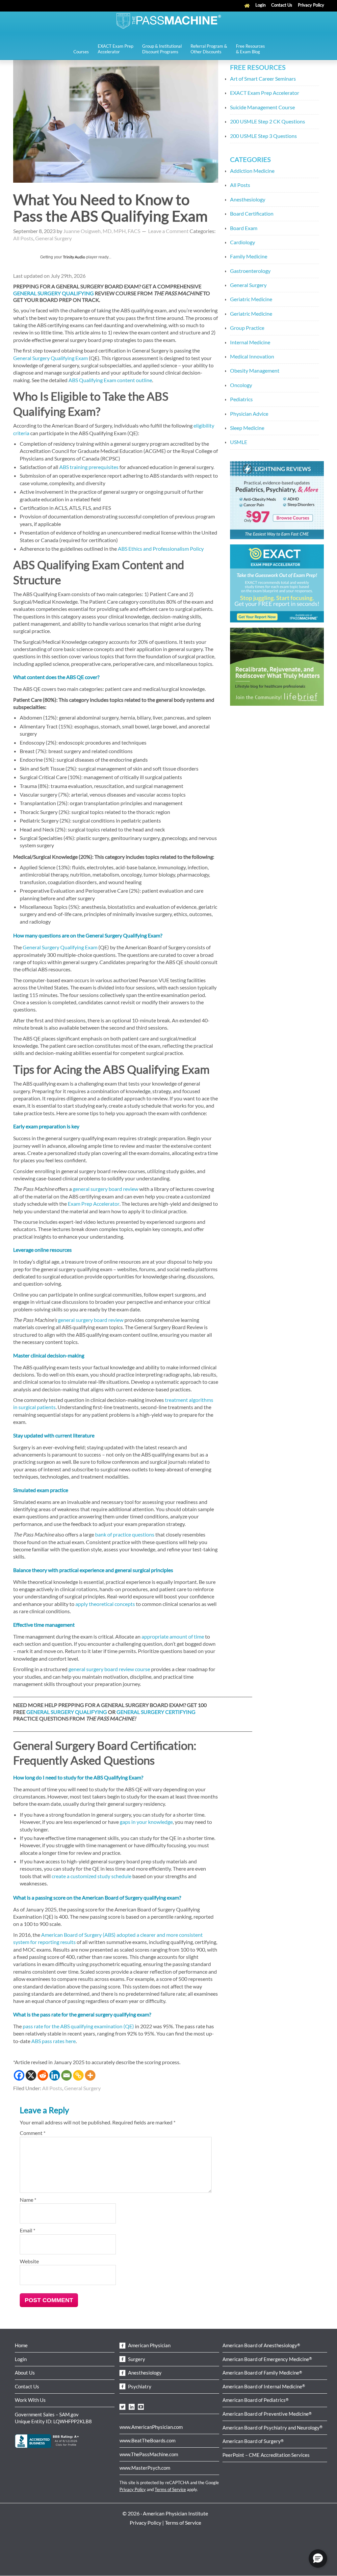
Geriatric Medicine (251, 299)
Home (21, 2345)
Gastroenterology (250, 271)
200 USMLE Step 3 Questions (263, 136)
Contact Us (27, 2386)
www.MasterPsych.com (145, 2468)
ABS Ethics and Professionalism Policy (161, 549)
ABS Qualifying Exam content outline (110, 380)
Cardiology (243, 242)
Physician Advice (249, 414)
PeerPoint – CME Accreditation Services (266, 2455)
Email (27, 2230)
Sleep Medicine (247, 428)
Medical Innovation (252, 356)
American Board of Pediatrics (256, 2400)
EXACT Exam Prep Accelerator (265, 93)
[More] (90, 2075)
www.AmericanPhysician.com (151, 2427)
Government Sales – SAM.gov (47, 2414)
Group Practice (247, 328)
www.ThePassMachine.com (149, 2454)
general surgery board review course (109, 1669)
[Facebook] (19, 2075)
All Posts (23, 238)
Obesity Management (255, 370)
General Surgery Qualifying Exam (51, 358)
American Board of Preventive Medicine (267, 2414)
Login (21, 2359)
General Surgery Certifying (156, 1712)
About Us (25, 2373)
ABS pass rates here (53, 2041)
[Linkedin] (55, 2075)
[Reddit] (43, 2075)
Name (28, 2200)
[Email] (66, 2075)
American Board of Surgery (253, 2441)
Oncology (241, 385)
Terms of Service (170, 2489)
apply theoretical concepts (105, 1604)
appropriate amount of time (173, 1636)
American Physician (149, 2345)
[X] (31, 2075)
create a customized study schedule (91, 1876)
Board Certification (252, 213)
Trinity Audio (74, 257)
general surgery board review (105, 1189)
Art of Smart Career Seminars (263, 79)
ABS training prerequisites (89, 467)
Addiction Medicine (252, 171)
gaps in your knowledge (146, 1822)
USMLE (239, 442)
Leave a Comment (168, 231)
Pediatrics (241, 399)
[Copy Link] (78, 2075)
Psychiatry (139, 2386)
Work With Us (30, 2400)
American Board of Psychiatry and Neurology (272, 2428)
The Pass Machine (168, 20)
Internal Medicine (250, 342)
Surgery (136, 2359)
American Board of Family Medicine (262, 2373)
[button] (318, 2559)
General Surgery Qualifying (53, 293)
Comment (33, 2133)
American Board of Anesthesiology (261, 2345)
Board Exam (244, 228)
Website (29, 2261)
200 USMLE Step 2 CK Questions (268, 121)
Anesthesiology (248, 199)
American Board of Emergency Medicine (267, 2359)
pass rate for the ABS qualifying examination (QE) (78, 2026)
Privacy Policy (133, 2489)
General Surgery (53, 238)
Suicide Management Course (262, 107)
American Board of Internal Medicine (264, 2386)
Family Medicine (249, 256)
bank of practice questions (125, 1534)
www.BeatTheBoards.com (147, 2440)
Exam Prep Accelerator (94, 1204)
